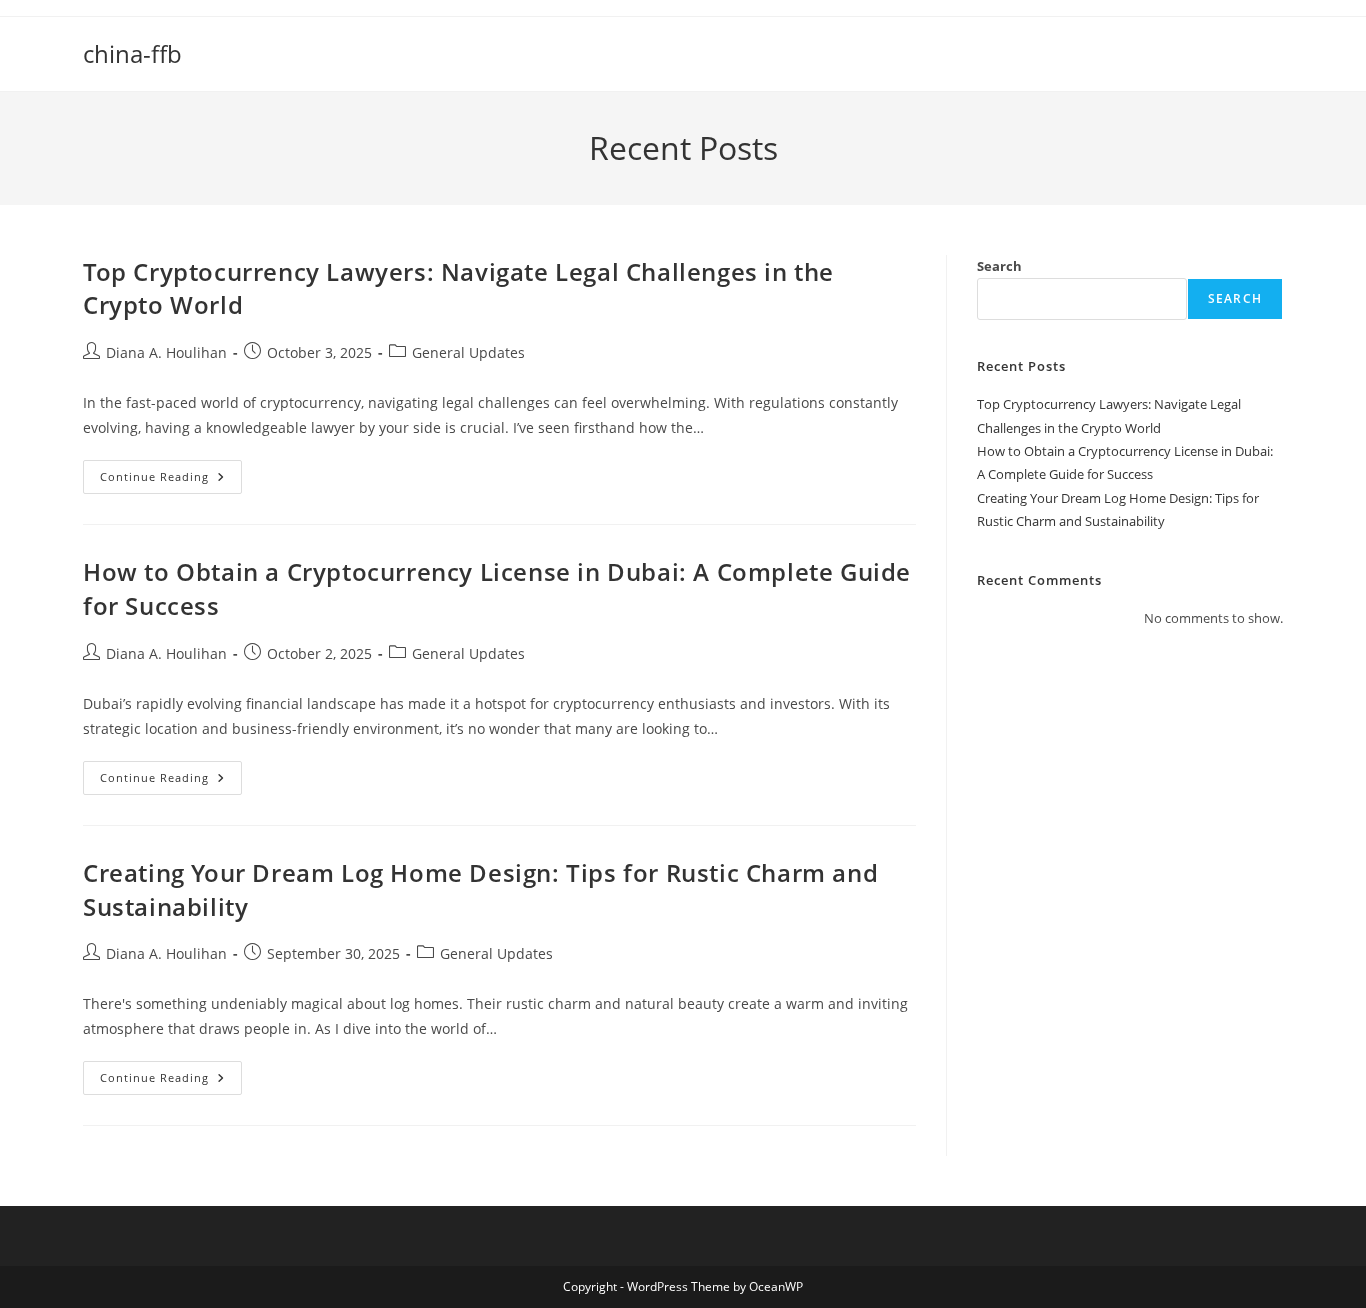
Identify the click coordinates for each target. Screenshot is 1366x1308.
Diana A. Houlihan (166, 352)
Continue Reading (171, 480)
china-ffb (132, 53)
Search (999, 266)
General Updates (468, 352)
